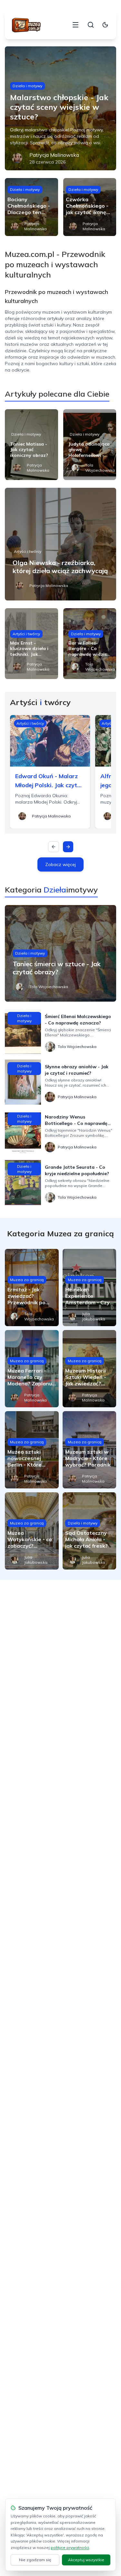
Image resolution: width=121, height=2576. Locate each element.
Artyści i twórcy (28, 551)
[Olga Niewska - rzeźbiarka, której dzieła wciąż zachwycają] (60, 544)
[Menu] (76, 25)
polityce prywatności (70, 2548)
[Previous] (54, 847)
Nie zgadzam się (35, 2560)
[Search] (91, 25)
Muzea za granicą (27, 1280)
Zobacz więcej (60, 864)
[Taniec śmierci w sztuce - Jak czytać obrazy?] (60, 953)
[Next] (68, 847)
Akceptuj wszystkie (86, 2560)
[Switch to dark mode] (105, 25)
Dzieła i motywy (27, 86)
